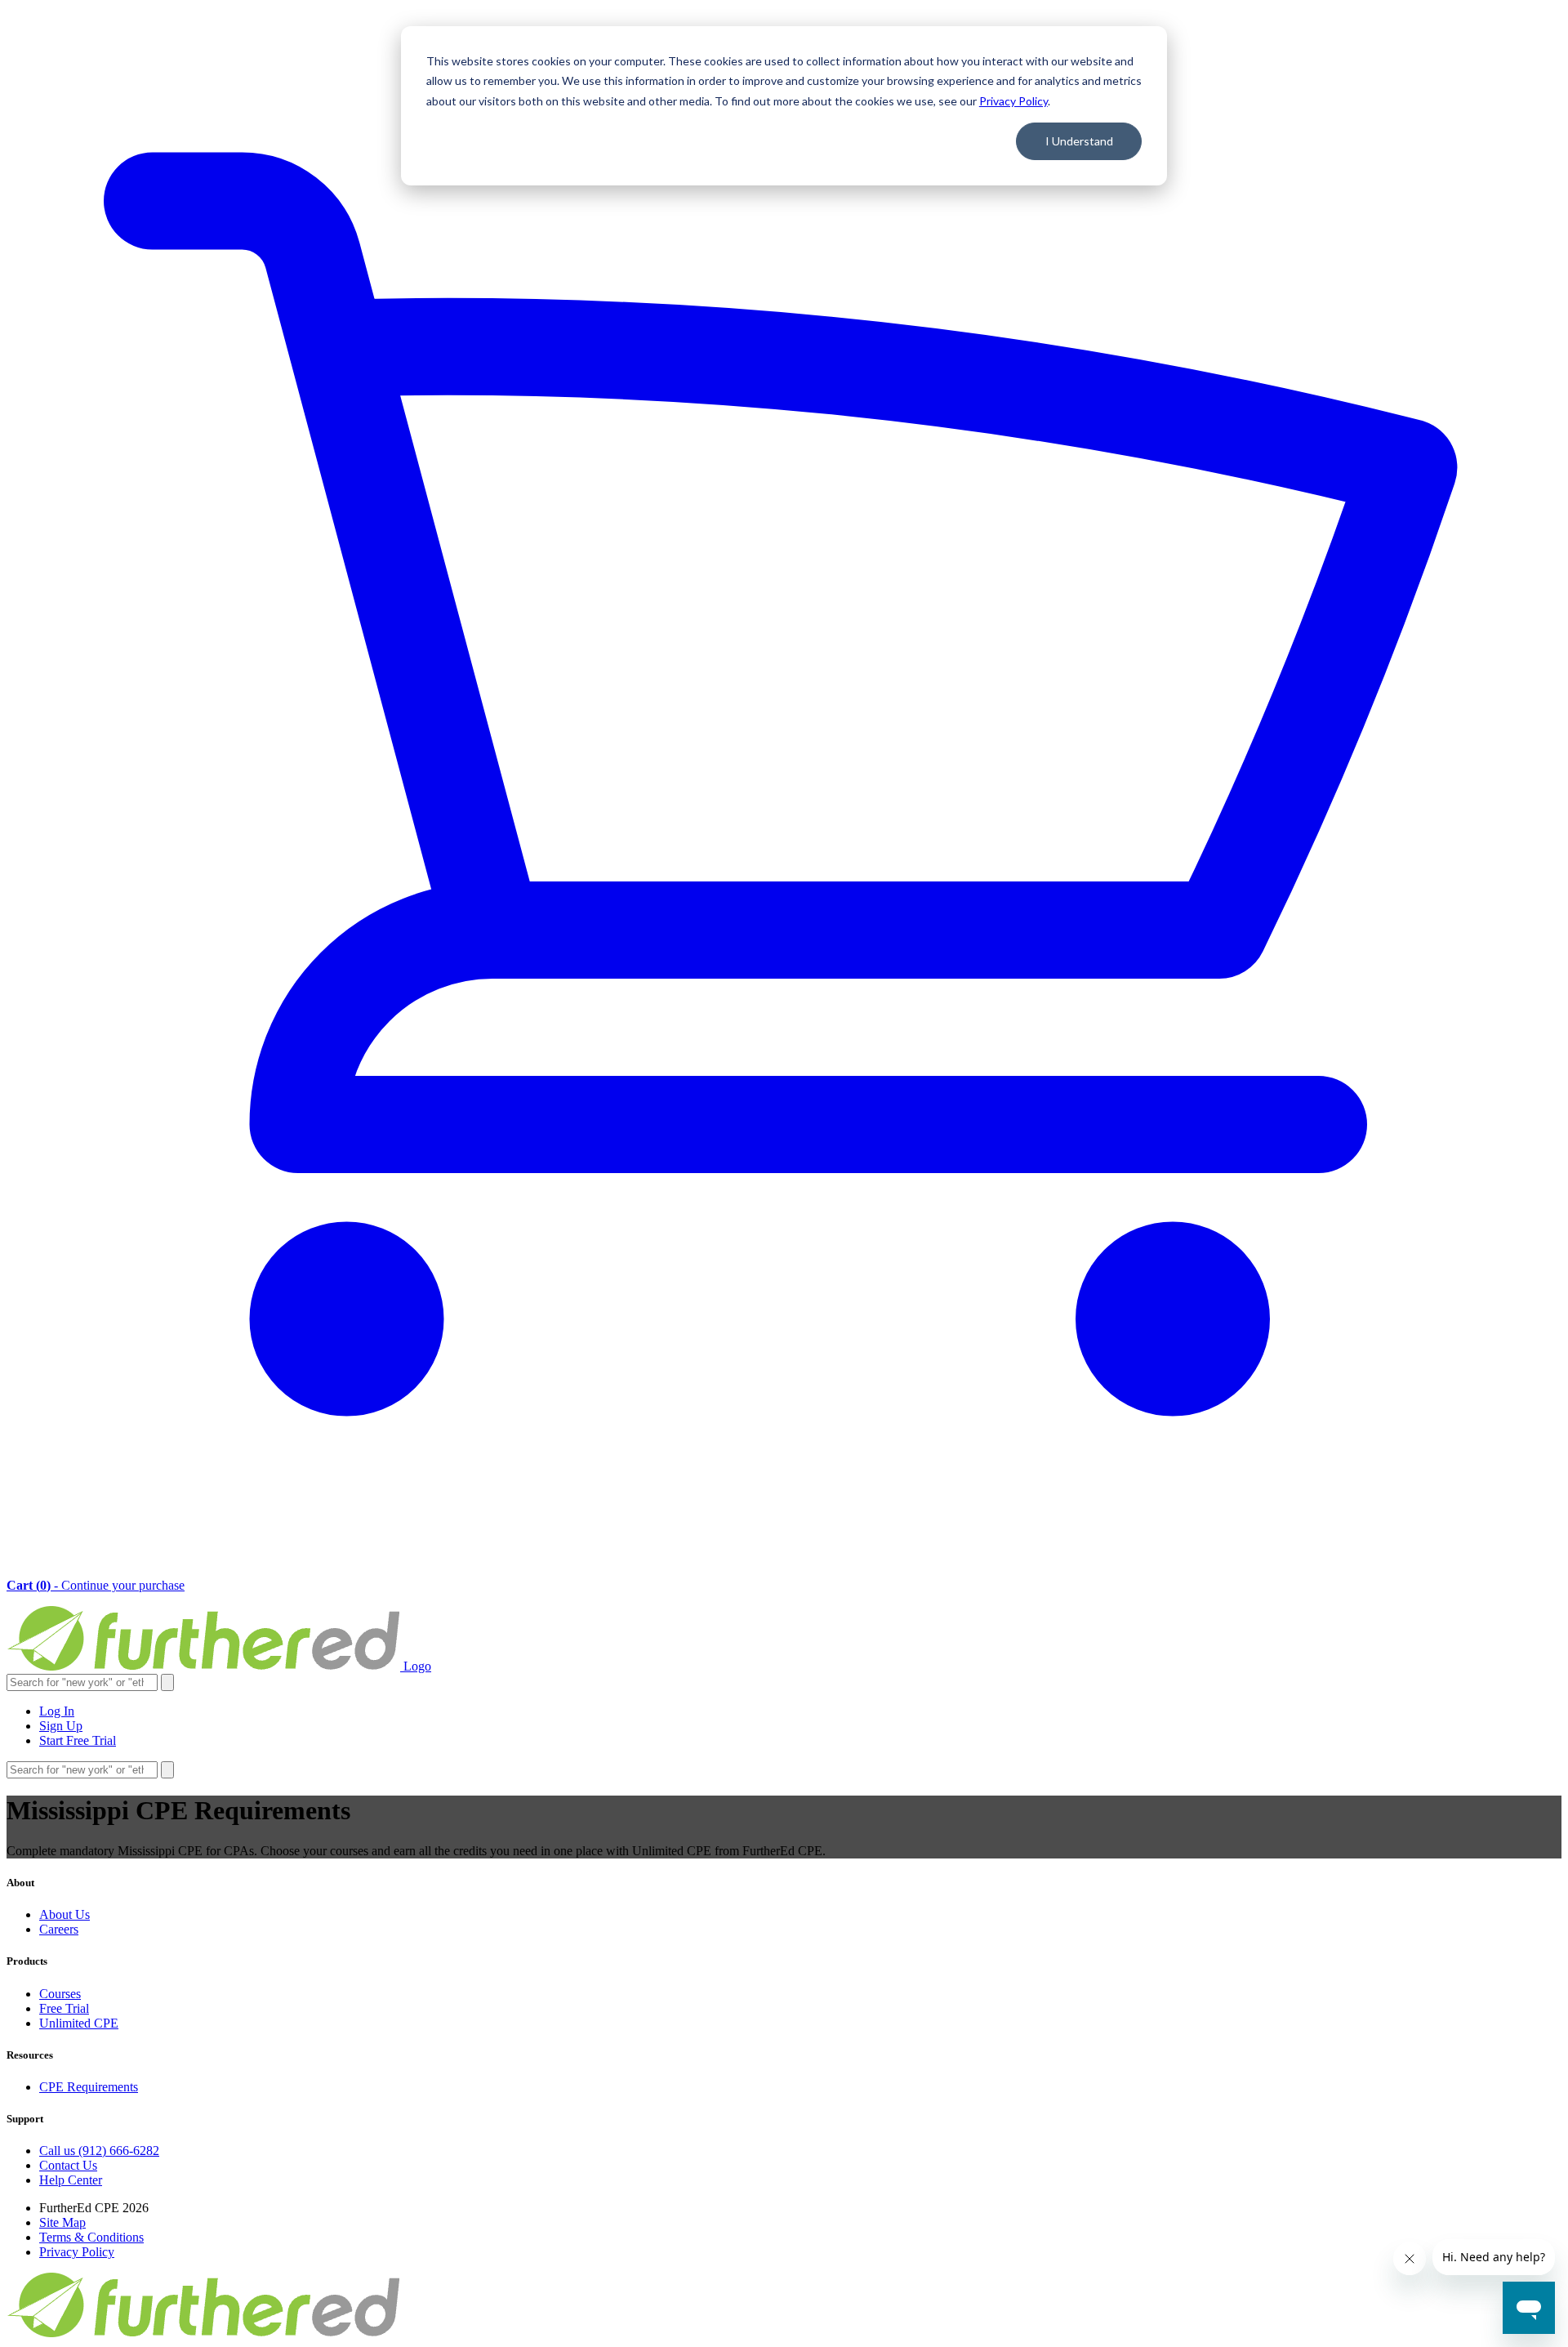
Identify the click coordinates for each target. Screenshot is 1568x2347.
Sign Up (61, 1726)
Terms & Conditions (91, 2237)
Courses (60, 1994)
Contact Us (68, 2165)
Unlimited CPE (79, 2023)
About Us (65, 1914)
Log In (57, 1711)
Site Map (62, 2222)
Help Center (71, 2180)
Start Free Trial (78, 1740)
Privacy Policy (1013, 101)
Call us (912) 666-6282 (99, 2151)
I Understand (1079, 141)
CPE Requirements (89, 2087)
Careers (59, 1929)
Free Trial (64, 2008)
